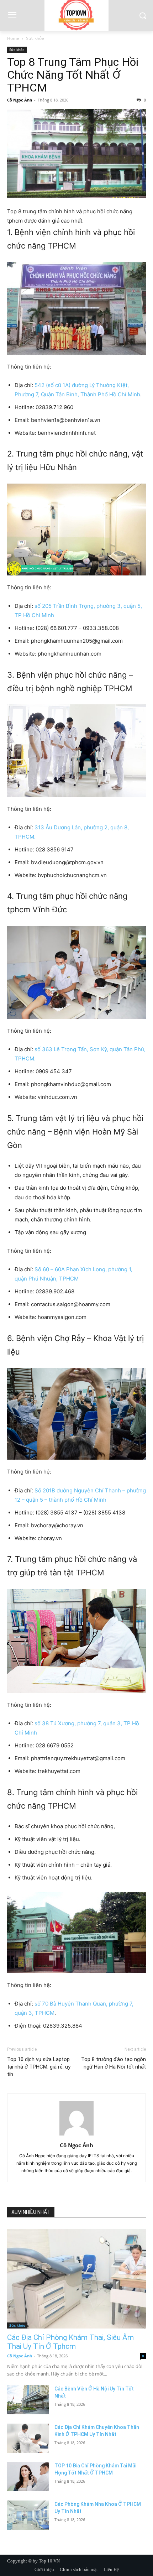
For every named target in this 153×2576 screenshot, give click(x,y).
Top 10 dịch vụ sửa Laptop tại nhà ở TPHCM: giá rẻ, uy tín (39, 2067)
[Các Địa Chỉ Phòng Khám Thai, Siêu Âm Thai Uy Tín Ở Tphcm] (76, 2279)
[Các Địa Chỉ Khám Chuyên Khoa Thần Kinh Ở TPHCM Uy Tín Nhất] (28, 2438)
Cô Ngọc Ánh (20, 100)
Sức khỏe (35, 38)
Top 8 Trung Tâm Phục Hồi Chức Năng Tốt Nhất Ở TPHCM (73, 75)
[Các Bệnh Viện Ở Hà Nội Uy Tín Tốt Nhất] (28, 2400)
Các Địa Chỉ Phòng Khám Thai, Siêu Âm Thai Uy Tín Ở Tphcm (70, 2342)
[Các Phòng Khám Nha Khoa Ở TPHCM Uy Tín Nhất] (28, 2515)
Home (13, 38)
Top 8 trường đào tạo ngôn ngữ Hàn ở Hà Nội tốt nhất (114, 2063)
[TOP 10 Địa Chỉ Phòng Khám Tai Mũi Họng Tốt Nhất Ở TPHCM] (28, 2477)
